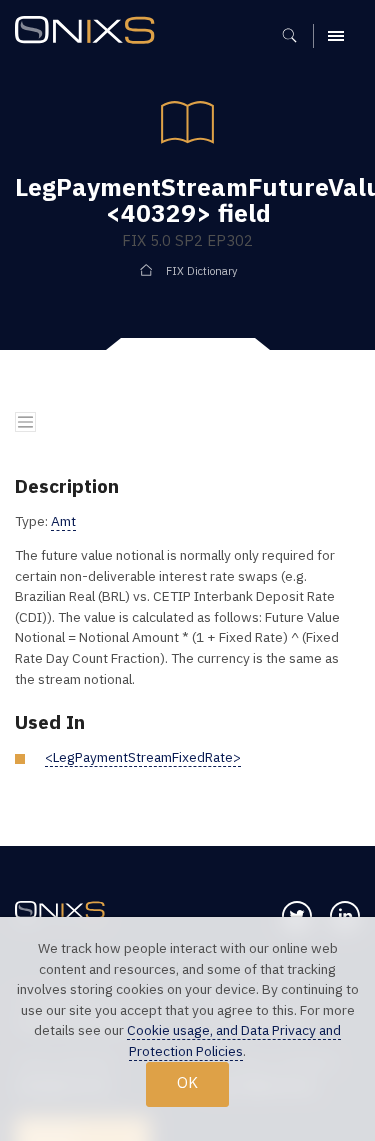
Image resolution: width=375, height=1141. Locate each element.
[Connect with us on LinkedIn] (345, 916)
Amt (63, 521)
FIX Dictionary (201, 271)
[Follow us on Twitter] (297, 916)
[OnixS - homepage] (90, 32)
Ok (187, 1082)
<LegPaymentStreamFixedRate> (143, 757)
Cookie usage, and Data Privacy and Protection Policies (234, 1040)
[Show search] (296, 36)
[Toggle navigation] (25, 422)
